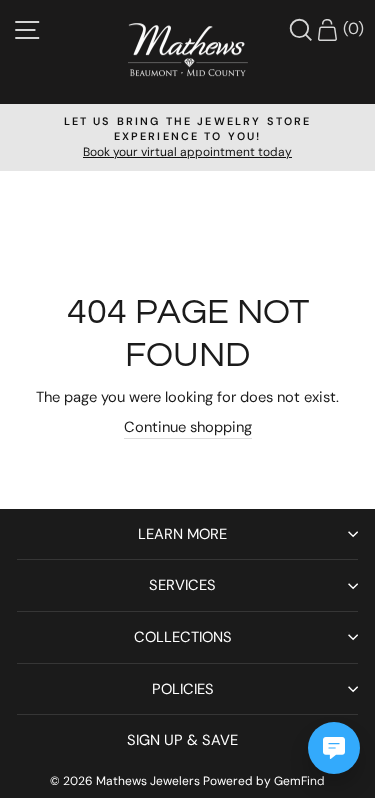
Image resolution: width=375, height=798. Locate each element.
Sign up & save (182, 740)
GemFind (299, 781)
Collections (183, 637)
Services (182, 585)
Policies (183, 689)
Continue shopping (188, 427)
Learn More (182, 534)
